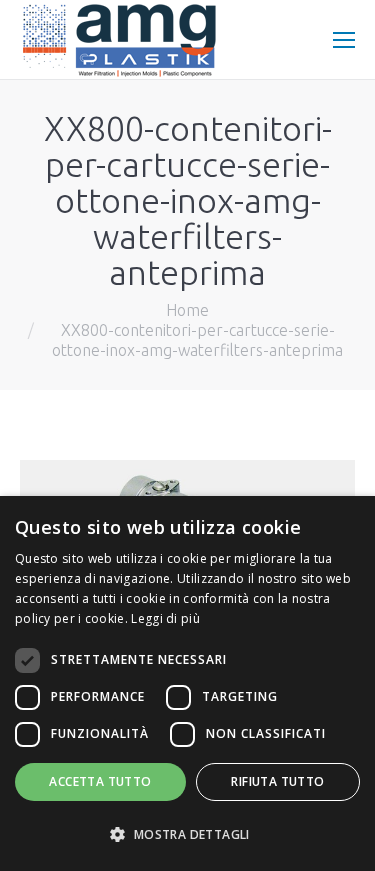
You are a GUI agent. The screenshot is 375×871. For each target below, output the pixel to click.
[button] (187, 835)
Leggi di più (165, 618)
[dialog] (187, 683)
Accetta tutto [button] (100, 781)
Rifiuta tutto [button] (277, 781)
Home (187, 310)
